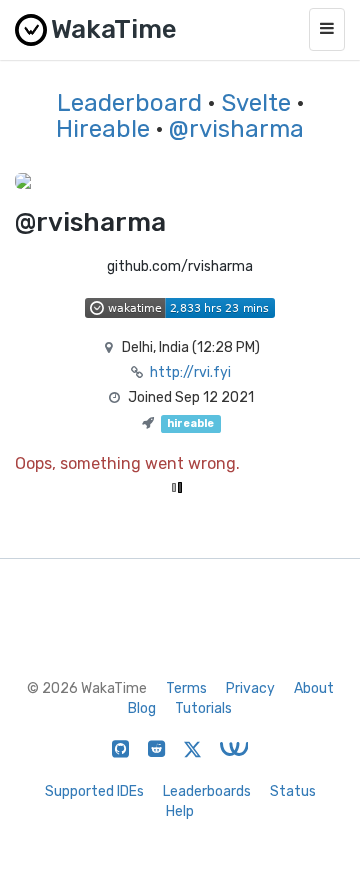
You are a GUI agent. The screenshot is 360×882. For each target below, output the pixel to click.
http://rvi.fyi (190, 372)
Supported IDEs (94, 791)
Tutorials (203, 708)
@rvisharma (236, 129)
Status (293, 791)
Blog (142, 708)
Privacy (250, 688)
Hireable (103, 129)
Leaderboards (207, 791)
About (314, 688)
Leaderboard (129, 103)
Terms (186, 688)
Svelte (256, 103)
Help (180, 811)
